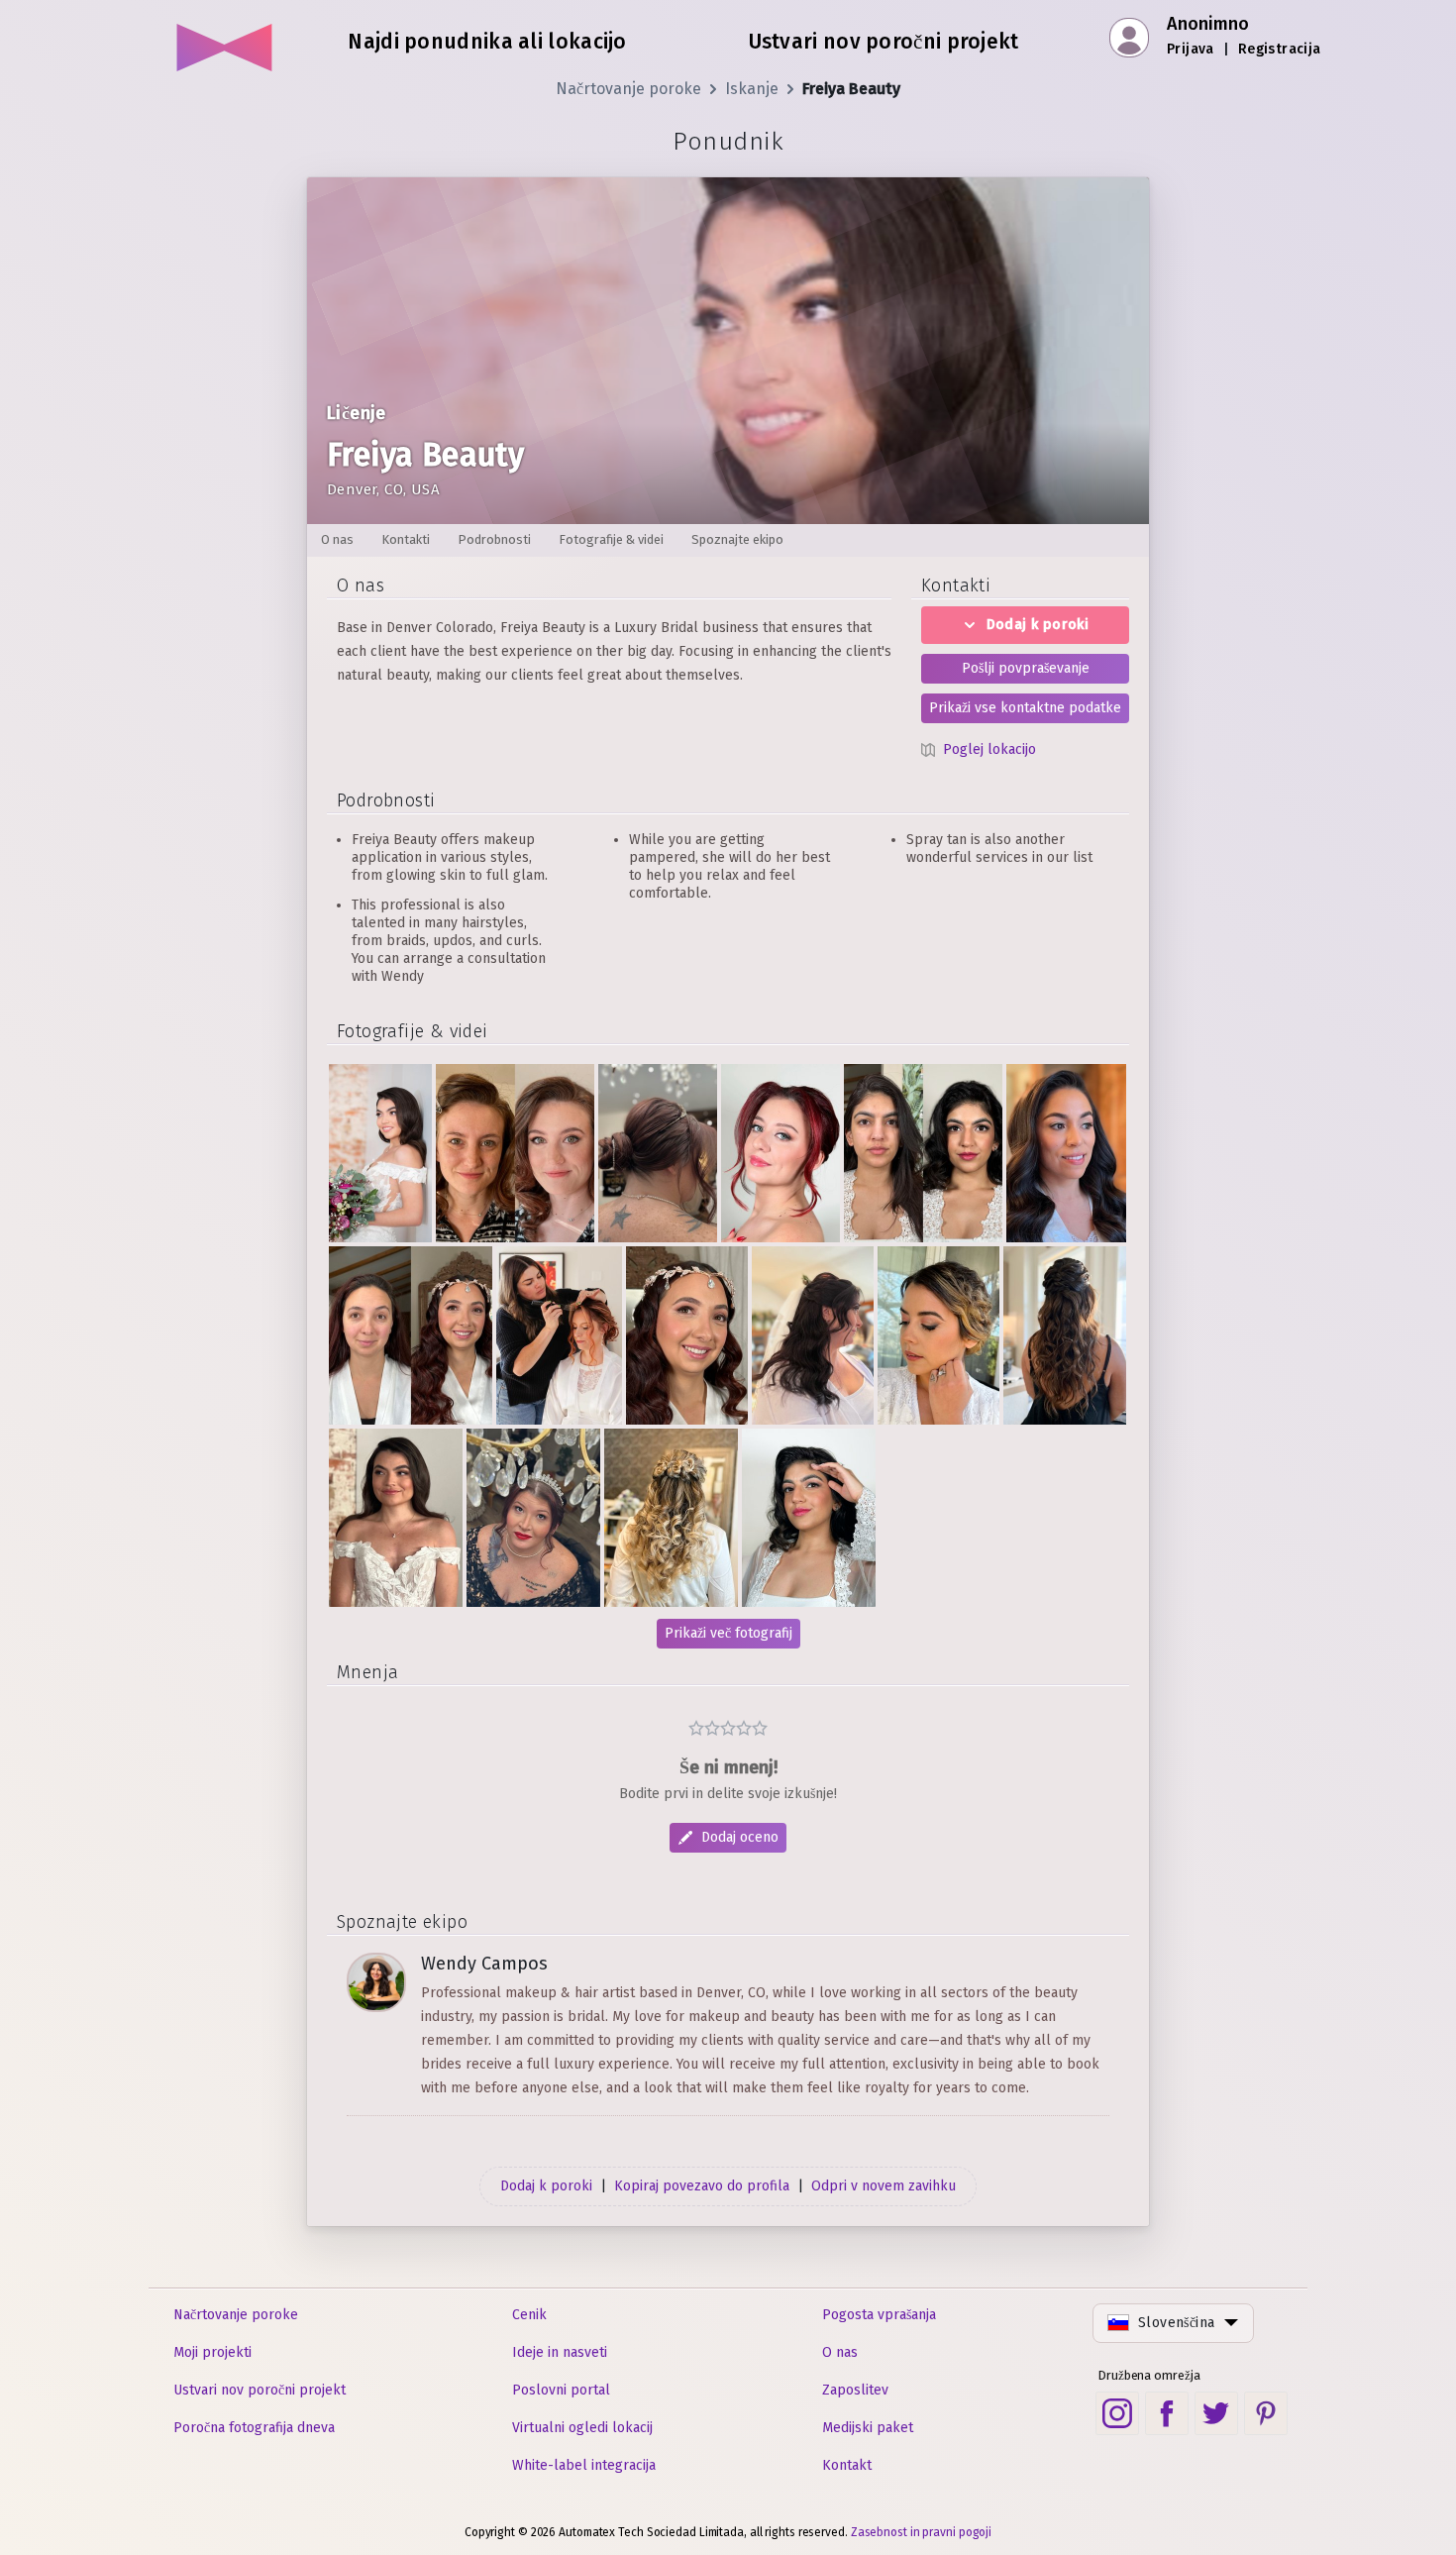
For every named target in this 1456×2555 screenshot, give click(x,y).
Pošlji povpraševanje (1026, 668)
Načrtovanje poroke (628, 89)
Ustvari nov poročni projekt (260, 2390)
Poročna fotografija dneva (254, 2428)
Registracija (1280, 49)
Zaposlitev (855, 2390)
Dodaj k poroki (1038, 625)
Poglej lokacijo (989, 749)
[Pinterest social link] (1266, 2413)
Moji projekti (212, 2352)
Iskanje (752, 89)
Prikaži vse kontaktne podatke (1025, 708)
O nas (840, 2352)
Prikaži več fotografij (728, 1633)
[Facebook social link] (1167, 2413)
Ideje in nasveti (560, 2352)
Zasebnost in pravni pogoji (921, 2532)
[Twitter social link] (1216, 2413)
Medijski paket (868, 2428)
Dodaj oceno (740, 1837)
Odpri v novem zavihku (884, 2186)
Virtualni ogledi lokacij (582, 2428)
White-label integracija (584, 2465)
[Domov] (225, 40)
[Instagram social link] (1117, 2413)
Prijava (1191, 49)
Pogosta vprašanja (879, 2315)
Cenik (529, 2315)
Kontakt (847, 2465)
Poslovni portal (561, 2390)
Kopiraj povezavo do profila (702, 2186)
